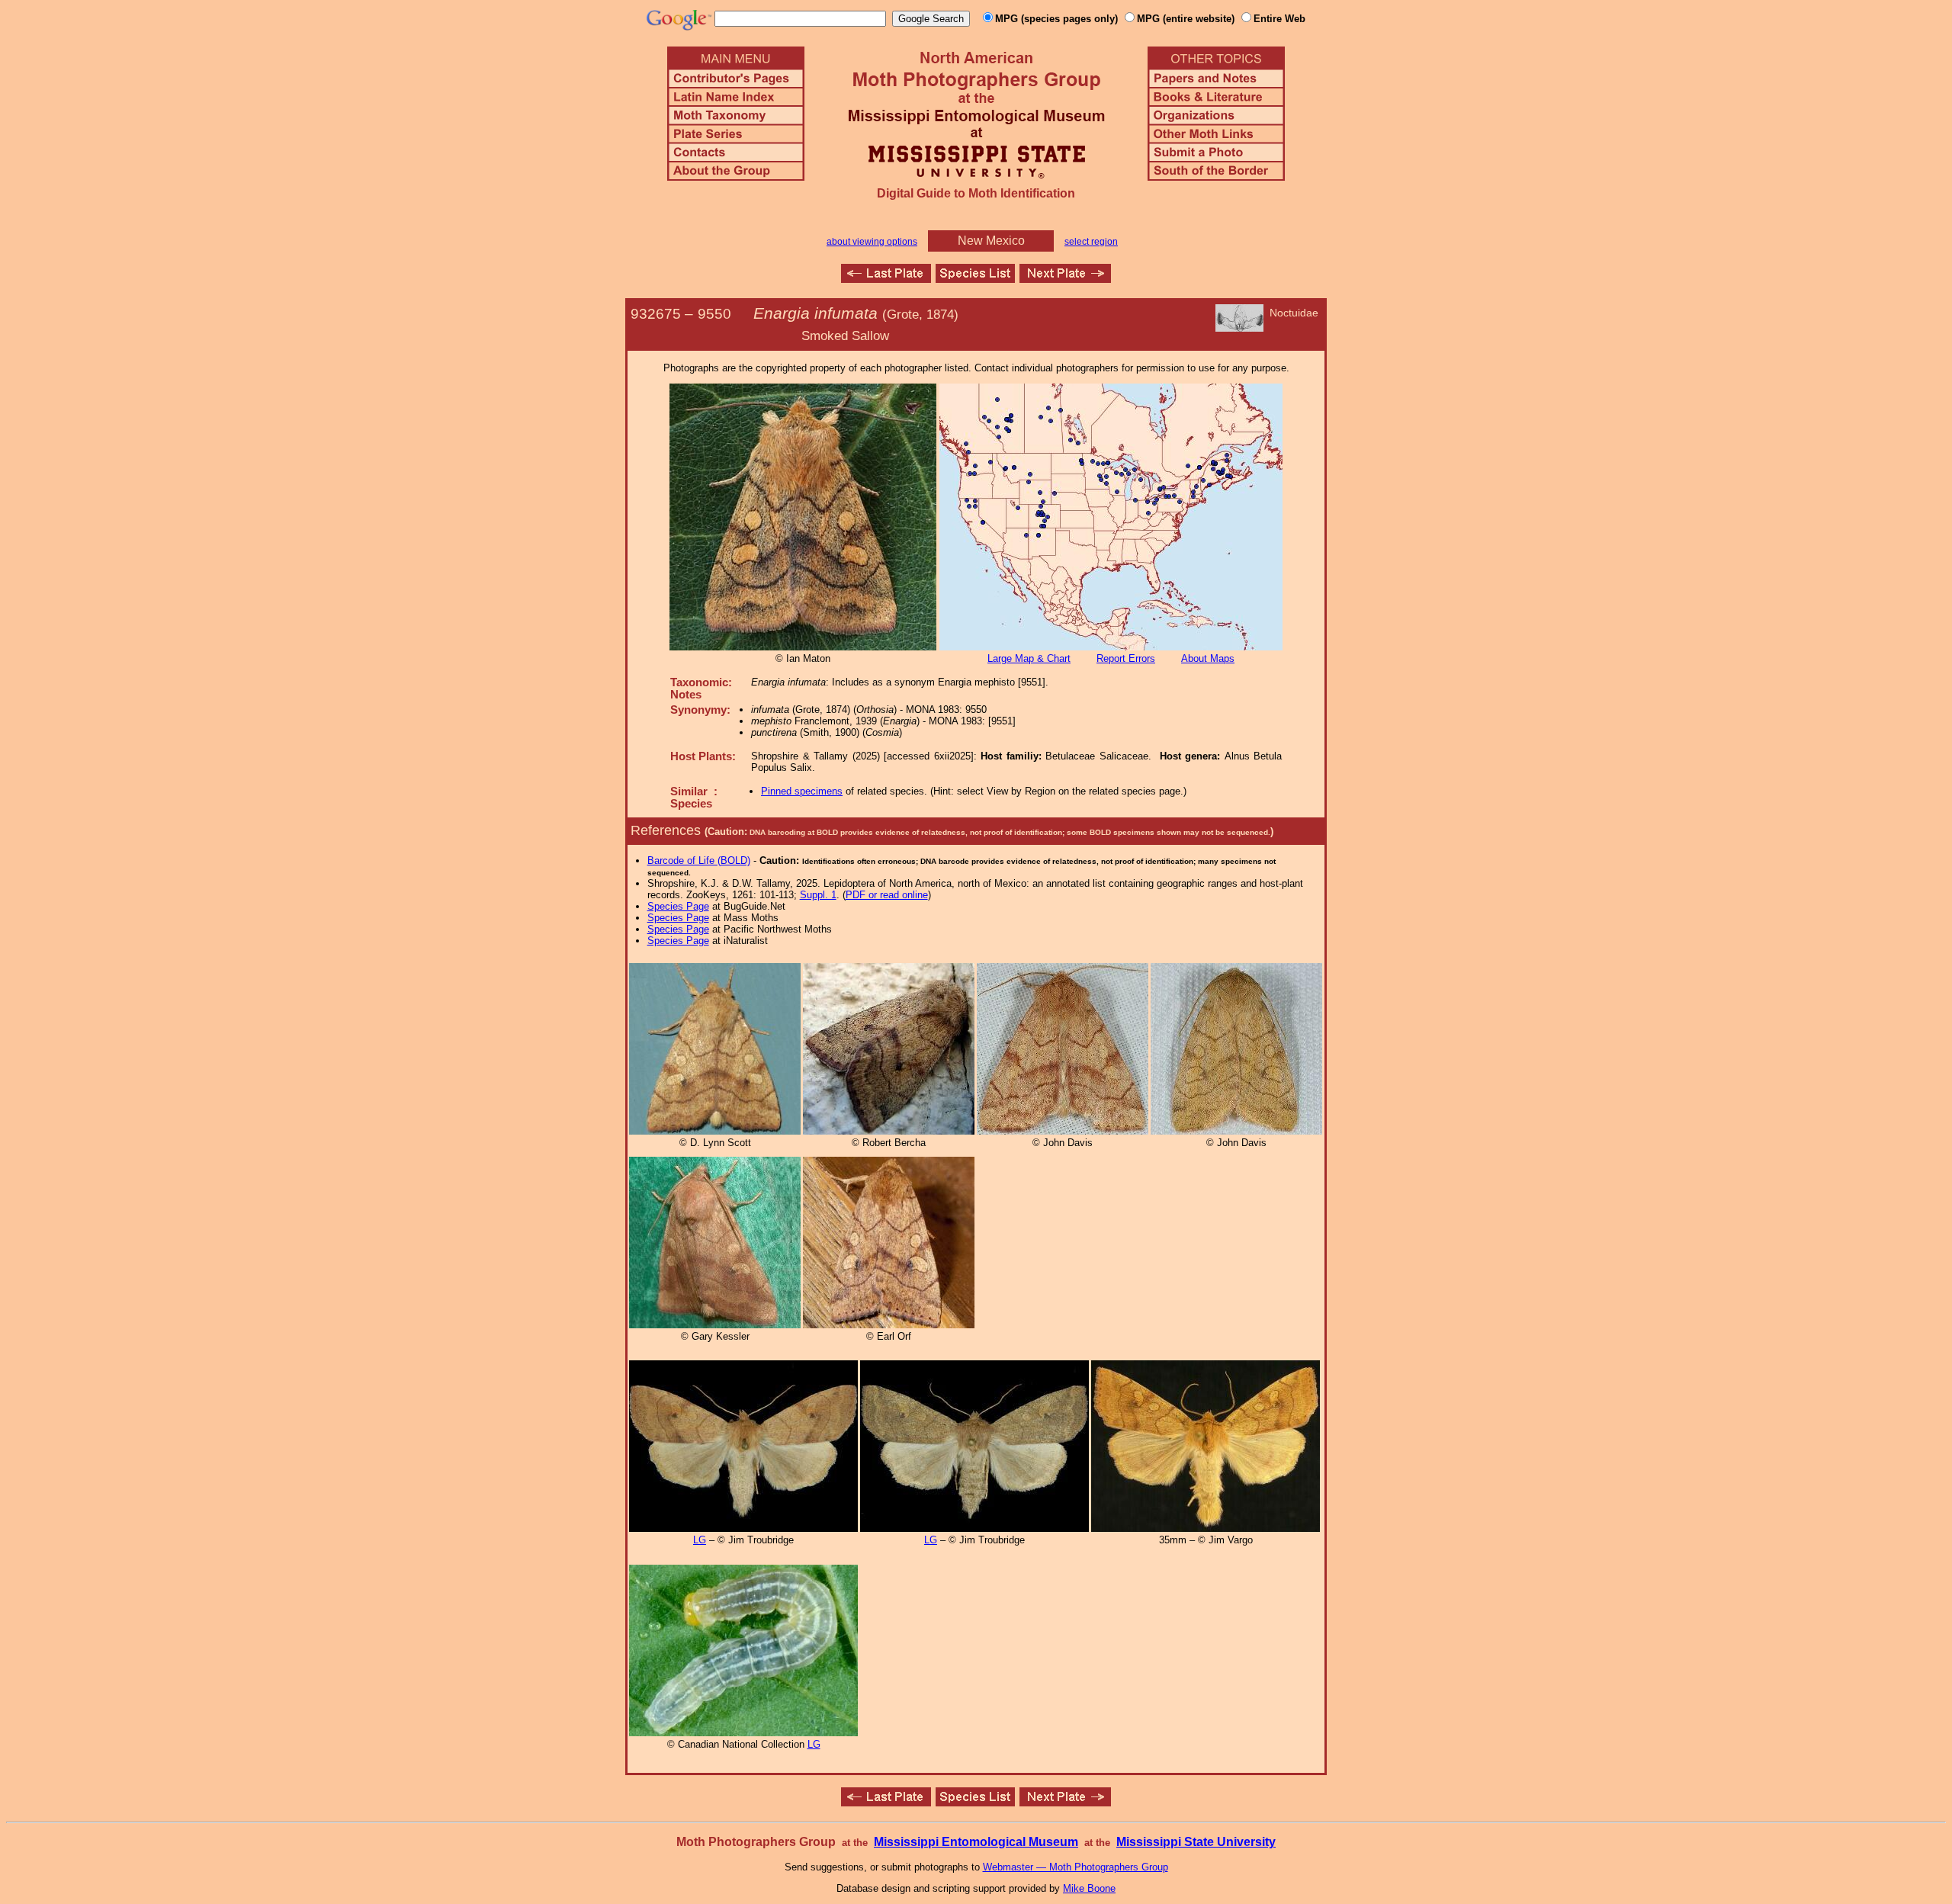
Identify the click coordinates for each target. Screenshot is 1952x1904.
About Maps (1208, 658)
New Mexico (991, 241)
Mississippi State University (1196, 1842)
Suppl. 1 (818, 895)
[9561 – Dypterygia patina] (1065, 279)
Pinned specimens (802, 791)
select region (1091, 242)
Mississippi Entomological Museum (976, 1842)
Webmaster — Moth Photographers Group (1076, 1867)
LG (700, 1540)
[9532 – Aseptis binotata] (886, 279)
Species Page (678, 906)
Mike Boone (1089, 1888)
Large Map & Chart (1029, 658)
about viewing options (872, 242)
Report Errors (1126, 658)
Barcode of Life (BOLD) (699, 860)
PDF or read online (887, 895)
